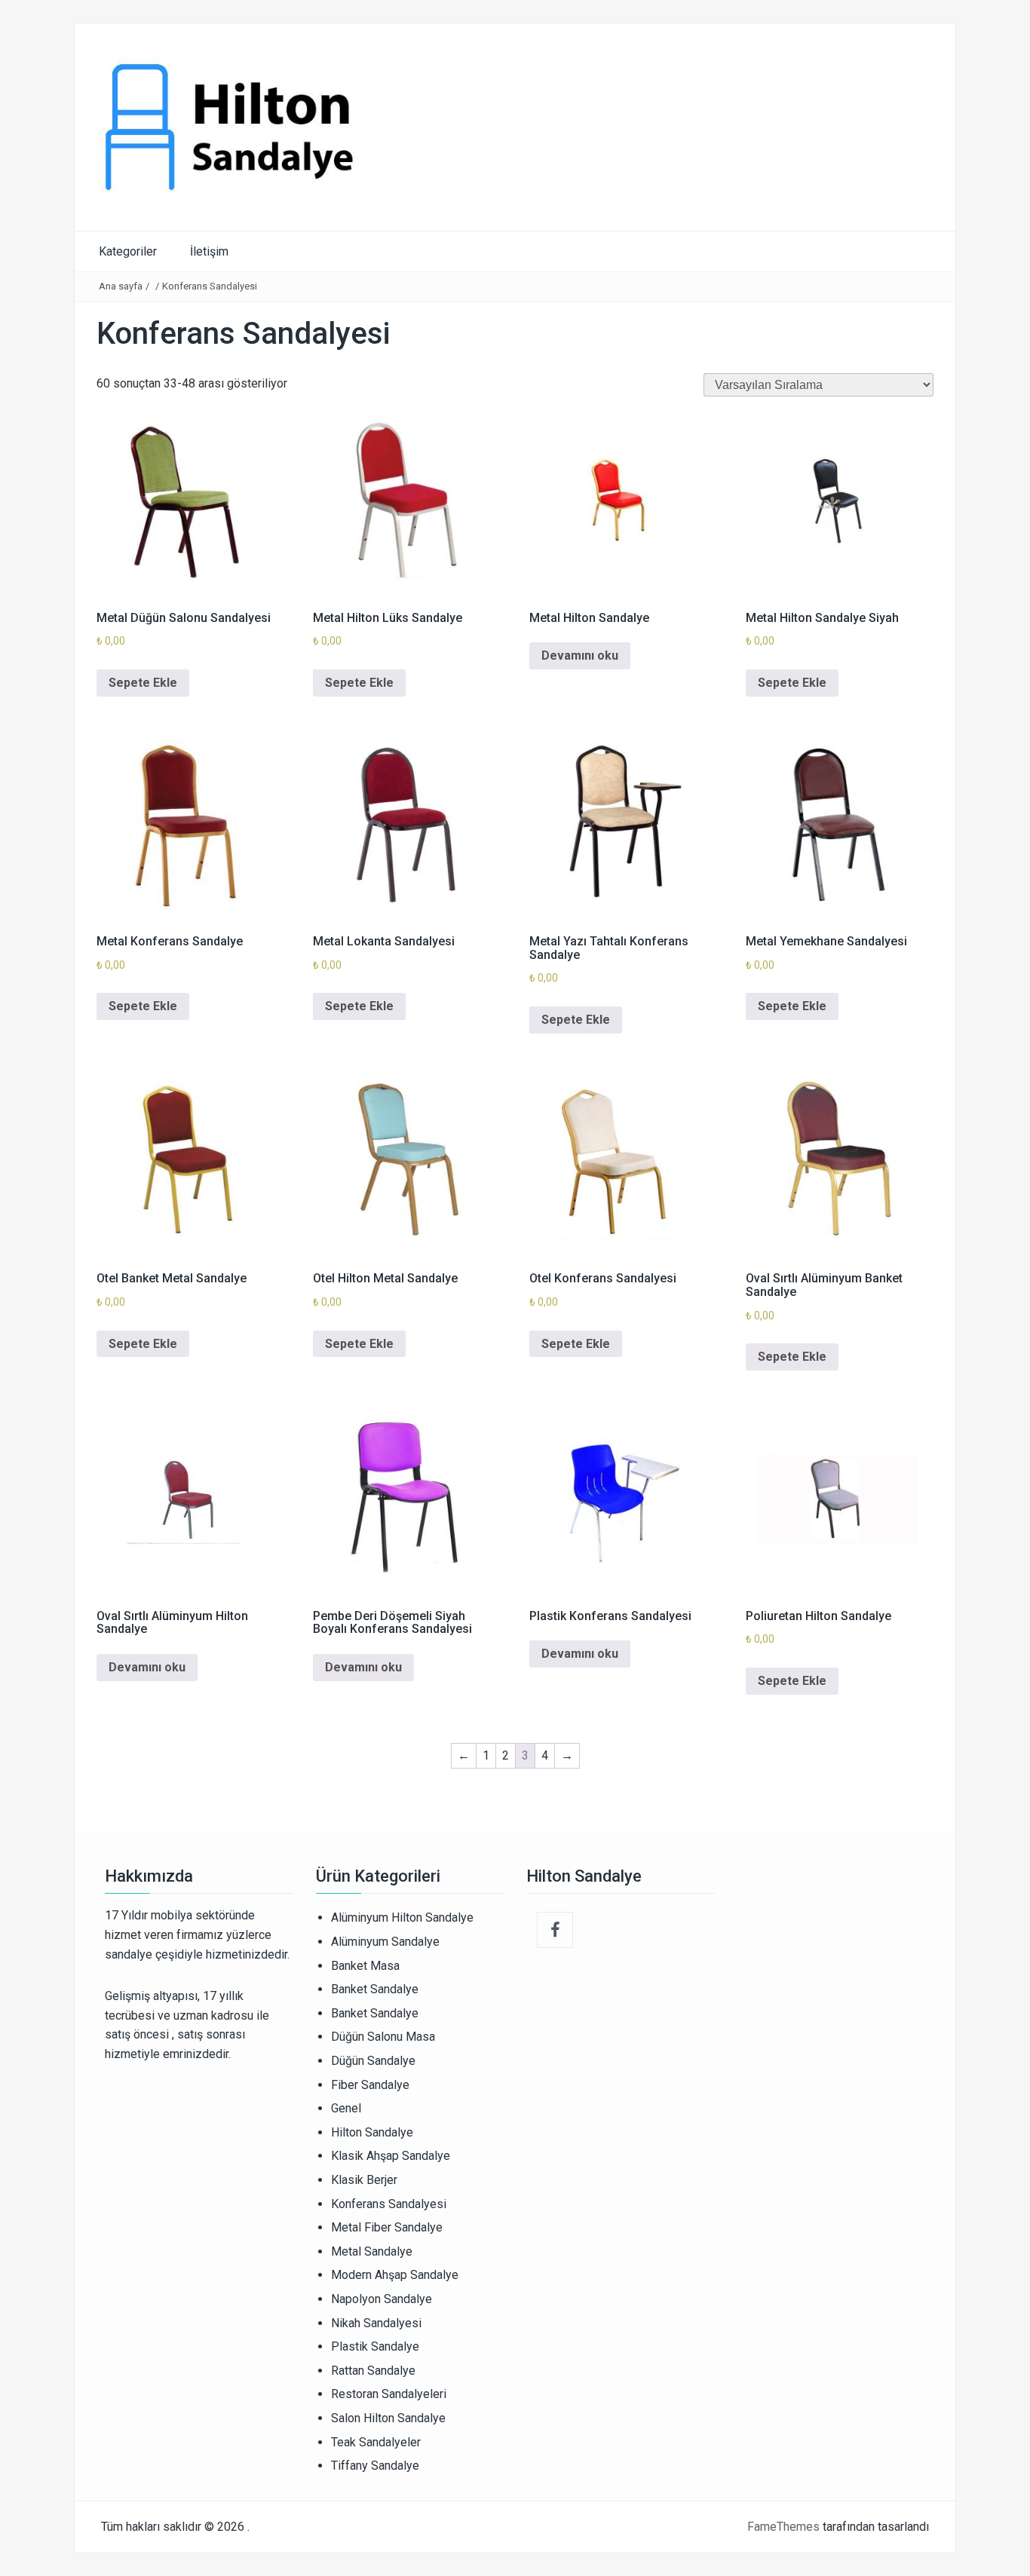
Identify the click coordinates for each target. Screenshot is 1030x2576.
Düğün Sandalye (373, 2061)
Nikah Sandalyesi (376, 2323)
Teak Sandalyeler (376, 2442)
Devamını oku (580, 655)
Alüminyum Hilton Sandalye (402, 1917)
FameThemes (783, 2527)
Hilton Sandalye (372, 2132)
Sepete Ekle (143, 683)
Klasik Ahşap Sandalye (391, 2156)
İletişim (209, 251)
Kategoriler (128, 251)
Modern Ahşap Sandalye (395, 2275)
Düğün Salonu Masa (383, 2037)
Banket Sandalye (375, 1989)
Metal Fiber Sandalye (387, 2227)
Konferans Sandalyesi (389, 2204)
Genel (346, 2108)
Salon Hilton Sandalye (388, 2418)
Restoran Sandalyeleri (389, 2394)
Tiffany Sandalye (375, 2466)
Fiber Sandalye (370, 2085)
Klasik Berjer (364, 2180)
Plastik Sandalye (375, 2346)
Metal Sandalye (372, 2251)
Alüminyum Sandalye (385, 1942)
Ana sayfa (121, 286)
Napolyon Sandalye (382, 2299)
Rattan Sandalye (373, 2371)
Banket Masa (365, 1966)
